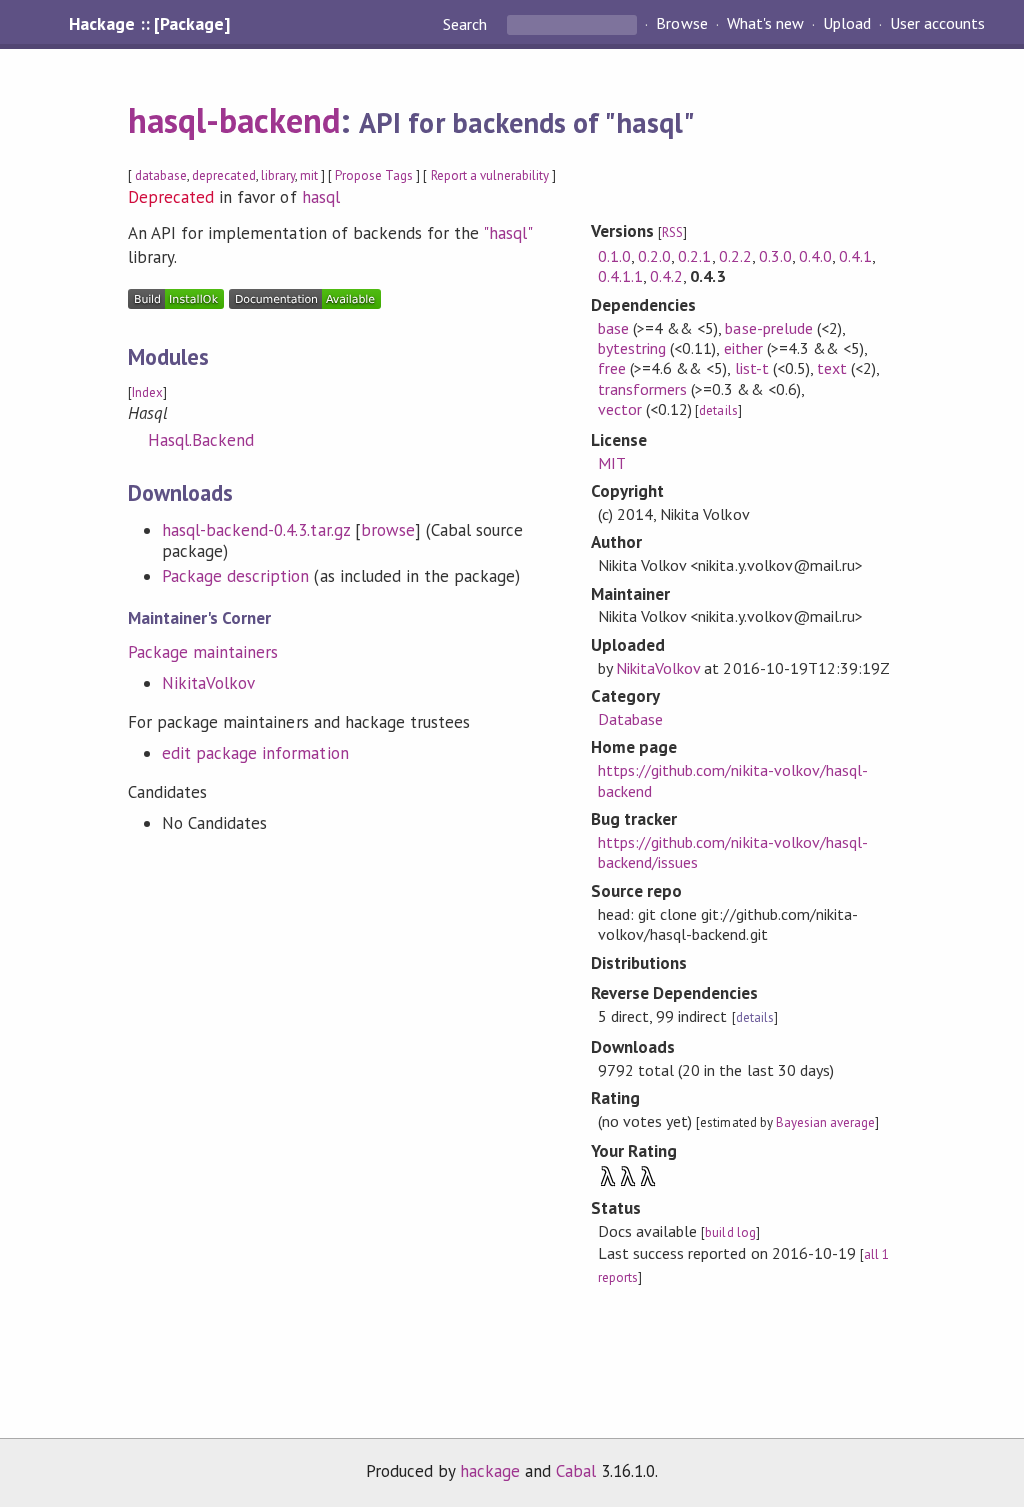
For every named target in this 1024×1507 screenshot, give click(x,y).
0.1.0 (614, 256)
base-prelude (768, 328)
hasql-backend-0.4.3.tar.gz (256, 530)
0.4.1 (855, 256)
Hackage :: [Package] (149, 24)
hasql (321, 197)
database (161, 175)
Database (630, 719)
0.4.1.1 (620, 276)
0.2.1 (694, 256)
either (743, 348)
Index (147, 392)
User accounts (937, 24)
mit (309, 175)
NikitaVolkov (208, 683)
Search (467, 24)
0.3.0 (775, 256)
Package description (235, 576)
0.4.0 (815, 256)
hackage (490, 1471)
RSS (672, 232)
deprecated (223, 175)
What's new (765, 24)
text (832, 368)
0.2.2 (735, 256)
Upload (847, 24)
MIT (612, 463)
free (612, 368)
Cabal (576, 1471)
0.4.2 (666, 276)
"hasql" (507, 233)
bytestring (632, 348)
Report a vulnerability (490, 175)
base (613, 328)
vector (620, 409)
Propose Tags (374, 175)
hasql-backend (234, 120)
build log (730, 1232)
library (278, 175)
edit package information (255, 753)
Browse (681, 24)
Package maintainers (203, 652)
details (718, 410)
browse (388, 530)
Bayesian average (825, 1122)
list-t (752, 368)
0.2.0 (654, 256)
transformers (642, 389)
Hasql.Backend (201, 440)
